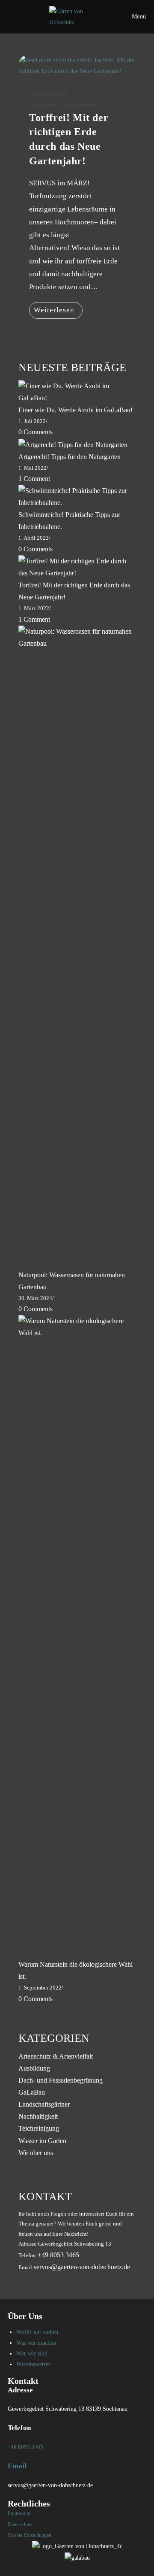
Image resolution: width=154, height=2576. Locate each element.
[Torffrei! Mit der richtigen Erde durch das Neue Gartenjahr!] (77, 567)
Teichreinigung (39, 2128)
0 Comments (36, 432)
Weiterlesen (58, 312)
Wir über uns (36, 2153)
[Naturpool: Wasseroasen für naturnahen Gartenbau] (77, 946)
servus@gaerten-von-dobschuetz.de (82, 2267)
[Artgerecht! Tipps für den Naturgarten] (73, 444)
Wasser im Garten (42, 2141)
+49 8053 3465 (25, 2447)
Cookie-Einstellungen (30, 2535)
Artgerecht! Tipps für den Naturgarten (70, 457)
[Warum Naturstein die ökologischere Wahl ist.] (77, 1636)
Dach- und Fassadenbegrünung (61, 2080)
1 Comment (34, 479)
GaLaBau (32, 2092)
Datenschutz (20, 2525)
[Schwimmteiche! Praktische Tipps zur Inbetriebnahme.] (77, 496)
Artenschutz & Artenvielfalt (56, 2056)
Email (17, 2466)
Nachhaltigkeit (83, 104)
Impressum (19, 2513)
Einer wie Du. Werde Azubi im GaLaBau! (76, 410)
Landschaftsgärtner (44, 2104)
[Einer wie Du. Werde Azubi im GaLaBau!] (77, 391)
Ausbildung (34, 2068)
